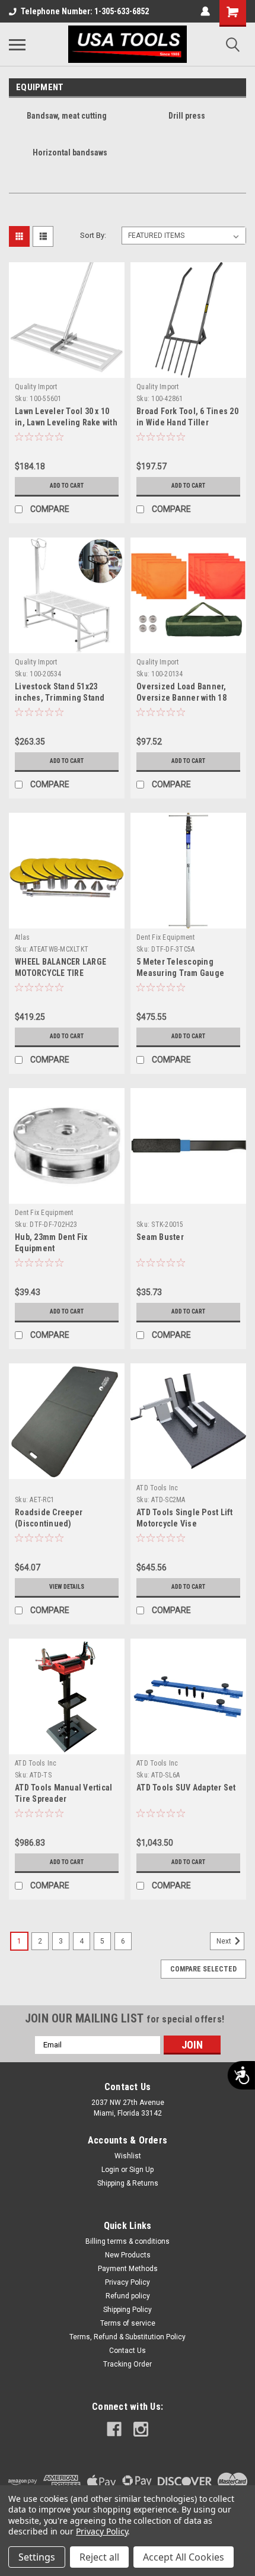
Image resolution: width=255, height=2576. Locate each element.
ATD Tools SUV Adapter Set (186, 1788)
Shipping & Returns (128, 2183)
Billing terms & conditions (128, 2241)
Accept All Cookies (184, 2557)
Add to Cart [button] (67, 486)
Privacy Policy (128, 2282)
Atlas (22, 937)
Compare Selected (203, 1969)
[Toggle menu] (17, 44)
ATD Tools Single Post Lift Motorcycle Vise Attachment (185, 1524)
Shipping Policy (128, 2310)
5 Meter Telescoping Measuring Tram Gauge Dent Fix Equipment (180, 973)
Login (110, 2170)
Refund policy (128, 2296)
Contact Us (128, 2351)
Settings (37, 2557)
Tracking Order (128, 2364)
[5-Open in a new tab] (141, 2429)
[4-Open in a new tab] (114, 2429)
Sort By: (93, 235)
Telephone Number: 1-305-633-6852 (85, 11)
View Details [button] (67, 1587)
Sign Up (141, 2170)
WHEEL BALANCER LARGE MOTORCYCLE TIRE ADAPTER (60, 973)
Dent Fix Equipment (166, 937)
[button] (38, 399)
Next (225, 1941)
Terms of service (128, 2323)
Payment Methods (128, 2269)
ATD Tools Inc (157, 1488)
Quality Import (36, 387)
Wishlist (128, 2156)
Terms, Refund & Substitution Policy (128, 2337)
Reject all (99, 2557)
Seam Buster (160, 1237)
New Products (128, 2255)
